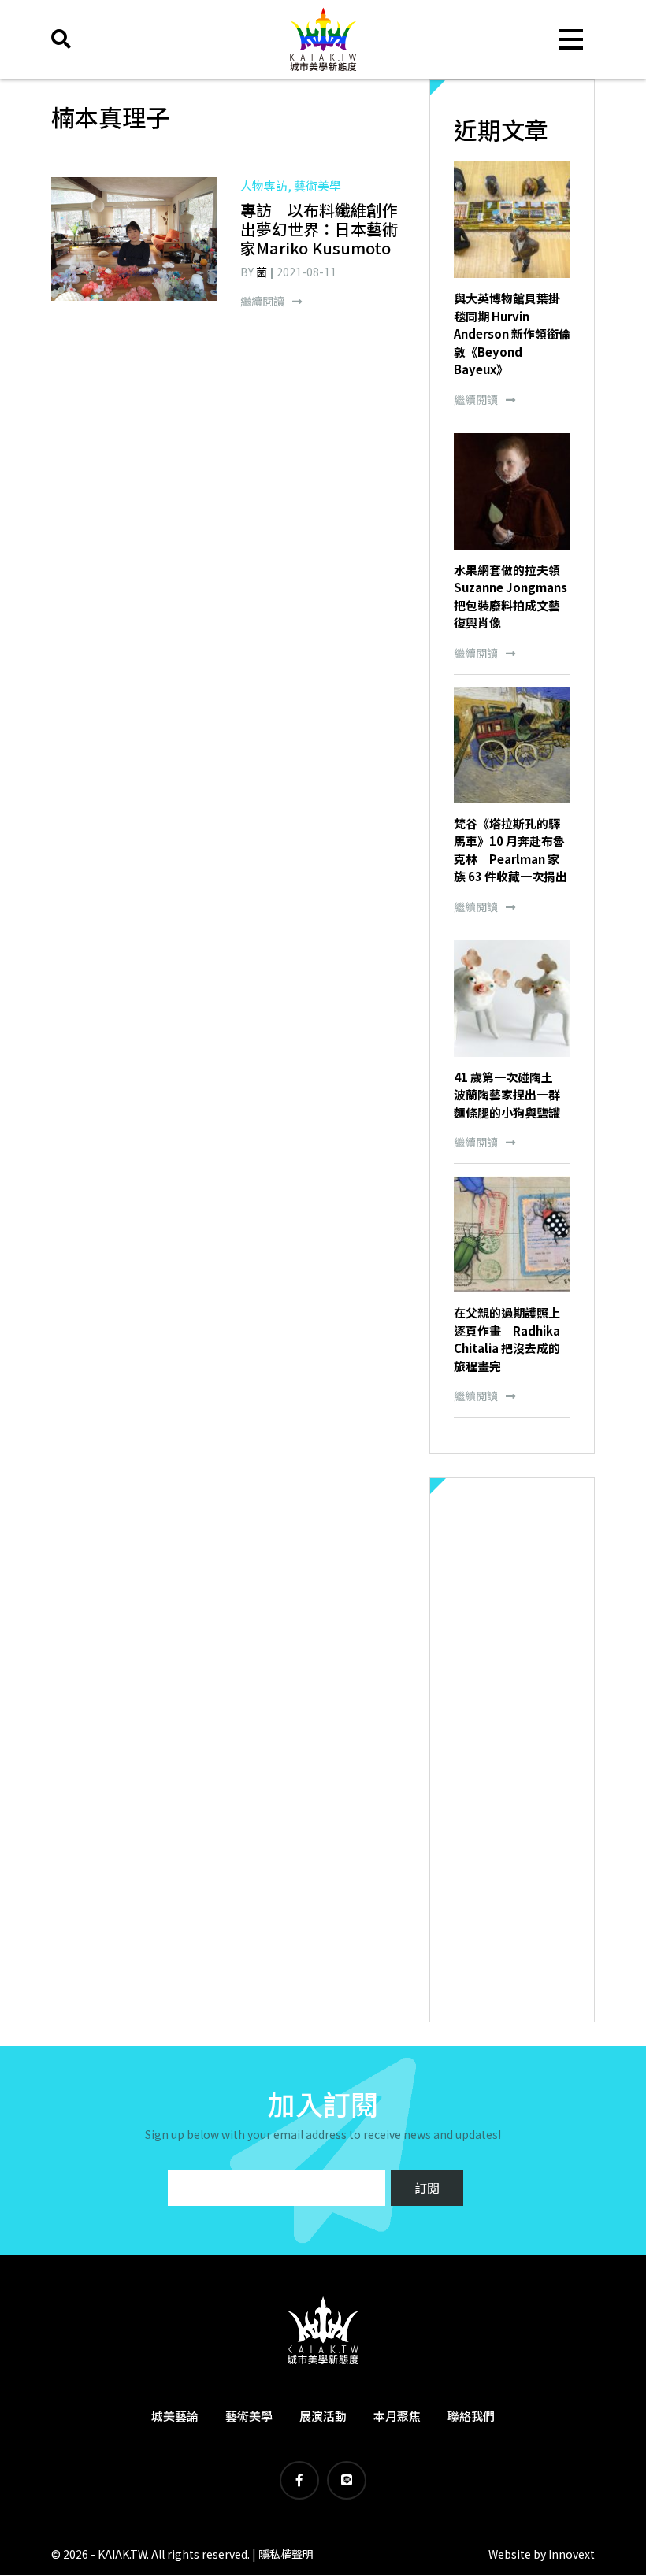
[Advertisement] (512, 1750)
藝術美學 (249, 2416)
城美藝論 (175, 2416)
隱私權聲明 (286, 2554)
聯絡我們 (471, 2416)
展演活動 (323, 2416)
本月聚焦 (397, 2416)
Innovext (572, 2554)
